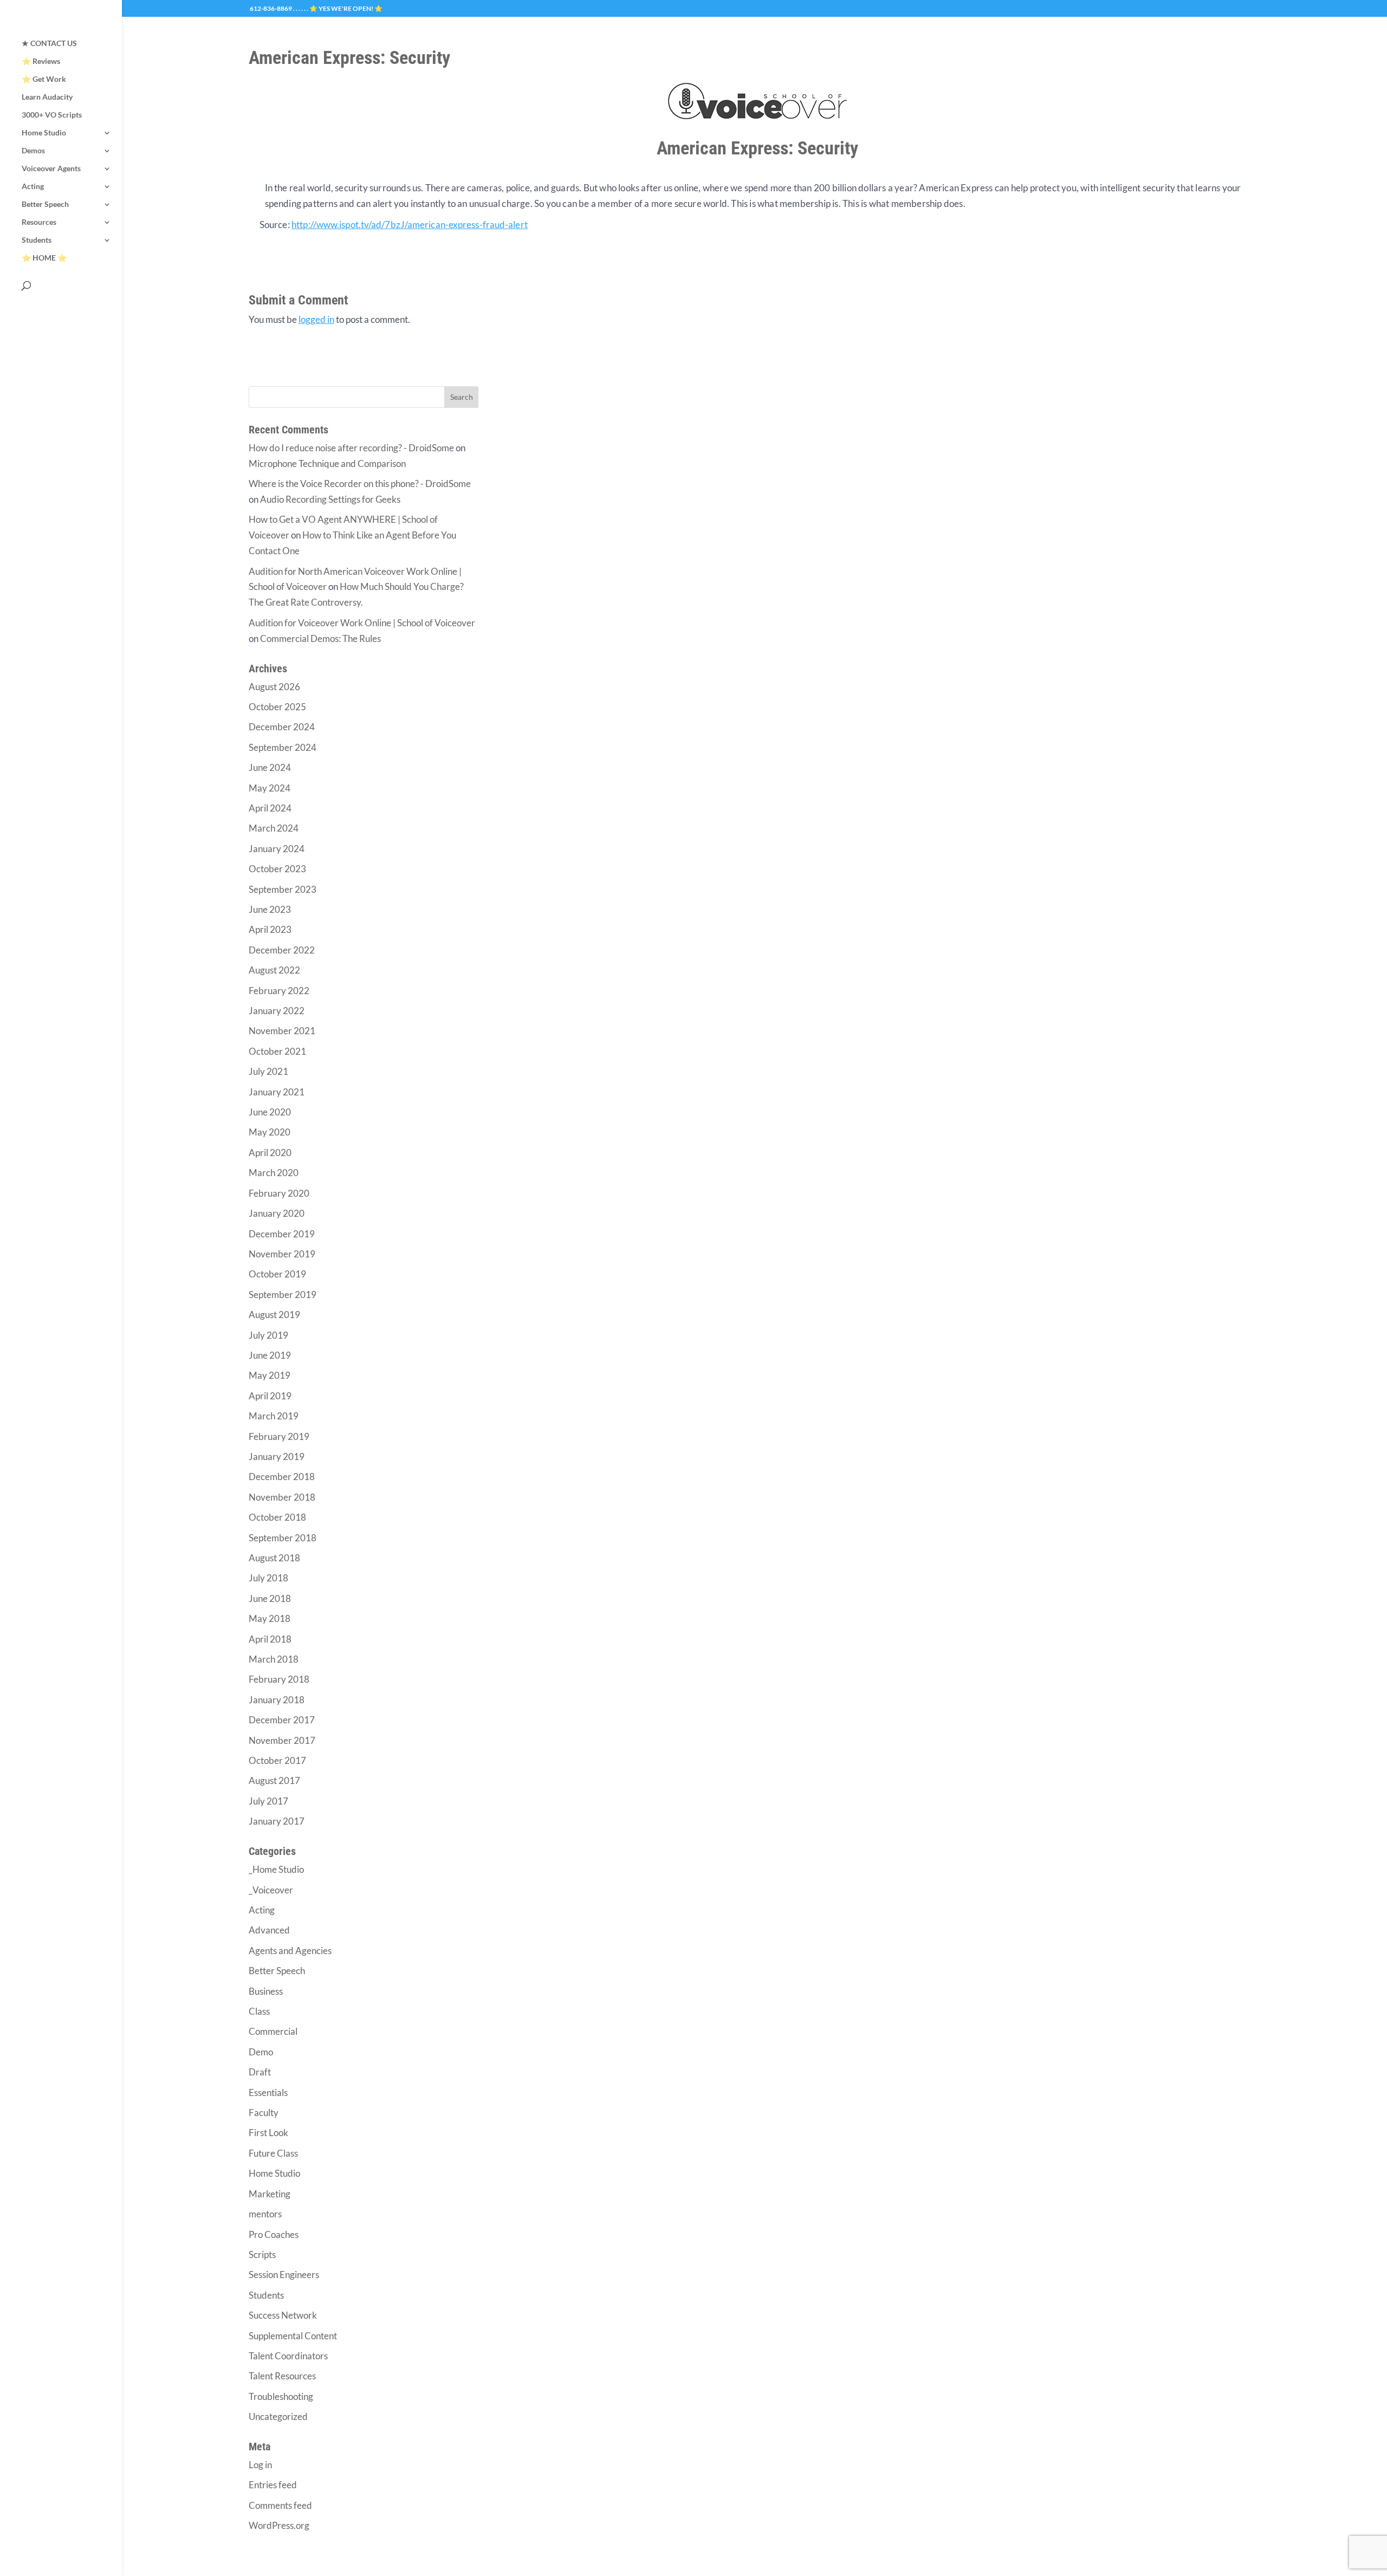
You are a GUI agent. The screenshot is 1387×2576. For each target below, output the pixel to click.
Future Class (273, 2153)
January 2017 (277, 1821)
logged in (316, 319)
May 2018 (270, 1618)
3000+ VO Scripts (52, 115)
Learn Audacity (47, 97)
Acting (33, 187)
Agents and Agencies (290, 1951)
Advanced (269, 1930)
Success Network (283, 2315)
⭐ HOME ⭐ (44, 258)
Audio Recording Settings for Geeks (330, 499)
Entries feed (273, 2485)
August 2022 (274, 970)
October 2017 (277, 1760)
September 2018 (283, 1538)
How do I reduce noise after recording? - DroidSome (351, 448)
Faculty (264, 2113)
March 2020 (274, 1173)
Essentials (268, 2092)
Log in (260, 2465)
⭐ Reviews (41, 61)
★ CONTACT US (49, 44)
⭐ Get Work (44, 79)
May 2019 (270, 1375)
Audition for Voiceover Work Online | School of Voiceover (362, 623)
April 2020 (270, 1153)
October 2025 (277, 707)
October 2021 (277, 1051)
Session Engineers (284, 2275)
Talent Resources (282, 2376)
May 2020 (270, 1132)
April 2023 (270, 929)
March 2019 (274, 1416)
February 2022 (279, 991)
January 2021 (277, 1092)
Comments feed (280, 2505)
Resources (39, 222)
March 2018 (274, 1659)
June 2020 (270, 1112)
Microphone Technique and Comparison (327, 463)
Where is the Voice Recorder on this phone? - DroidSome (360, 484)
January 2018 (277, 1700)
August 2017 (274, 1780)
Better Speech (45, 205)
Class (259, 2011)
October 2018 (277, 1517)
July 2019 (268, 1335)
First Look (268, 2133)
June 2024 (270, 767)
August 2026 (274, 687)
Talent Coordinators (288, 2356)
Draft (260, 2072)
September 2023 (283, 889)
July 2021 (268, 1071)
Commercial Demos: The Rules (320, 638)
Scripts (262, 2254)
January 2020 (277, 1213)
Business (266, 1991)
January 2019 (277, 1456)
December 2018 (282, 1477)
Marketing (270, 2194)
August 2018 (274, 1558)
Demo (261, 2052)
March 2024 (274, 828)
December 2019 (282, 1234)
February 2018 (279, 1679)
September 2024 (283, 747)
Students (37, 240)
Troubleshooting (281, 2396)
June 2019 (270, 1355)
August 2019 (274, 1315)
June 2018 (270, 1598)
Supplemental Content (293, 2336)
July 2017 (268, 1801)
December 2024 (282, 727)
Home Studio (44, 133)
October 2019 (277, 1274)
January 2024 (277, 849)
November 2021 (282, 1031)
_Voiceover (271, 1890)
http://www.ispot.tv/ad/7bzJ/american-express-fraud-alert (410, 225)
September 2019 (283, 1295)
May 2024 (270, 788)
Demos (33, 151)
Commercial (273, 2031)
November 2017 (282, 1740)
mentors (265, 2214)
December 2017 (282, 1720)
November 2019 (282, 1254)
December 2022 (282, 950)
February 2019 (279, 1436)
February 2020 (279, 1193)
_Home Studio (276, 1869)
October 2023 (277, 869)
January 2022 (277, 1011)
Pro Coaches (274, 2234)
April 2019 (270, 1396)
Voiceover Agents (51, 169)
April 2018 (270, 1639)
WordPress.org (279, 2525)
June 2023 (270, 909)
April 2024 (270, 808)
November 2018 (282, 1497)
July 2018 (268, 1578)
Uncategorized (278, 2416)
